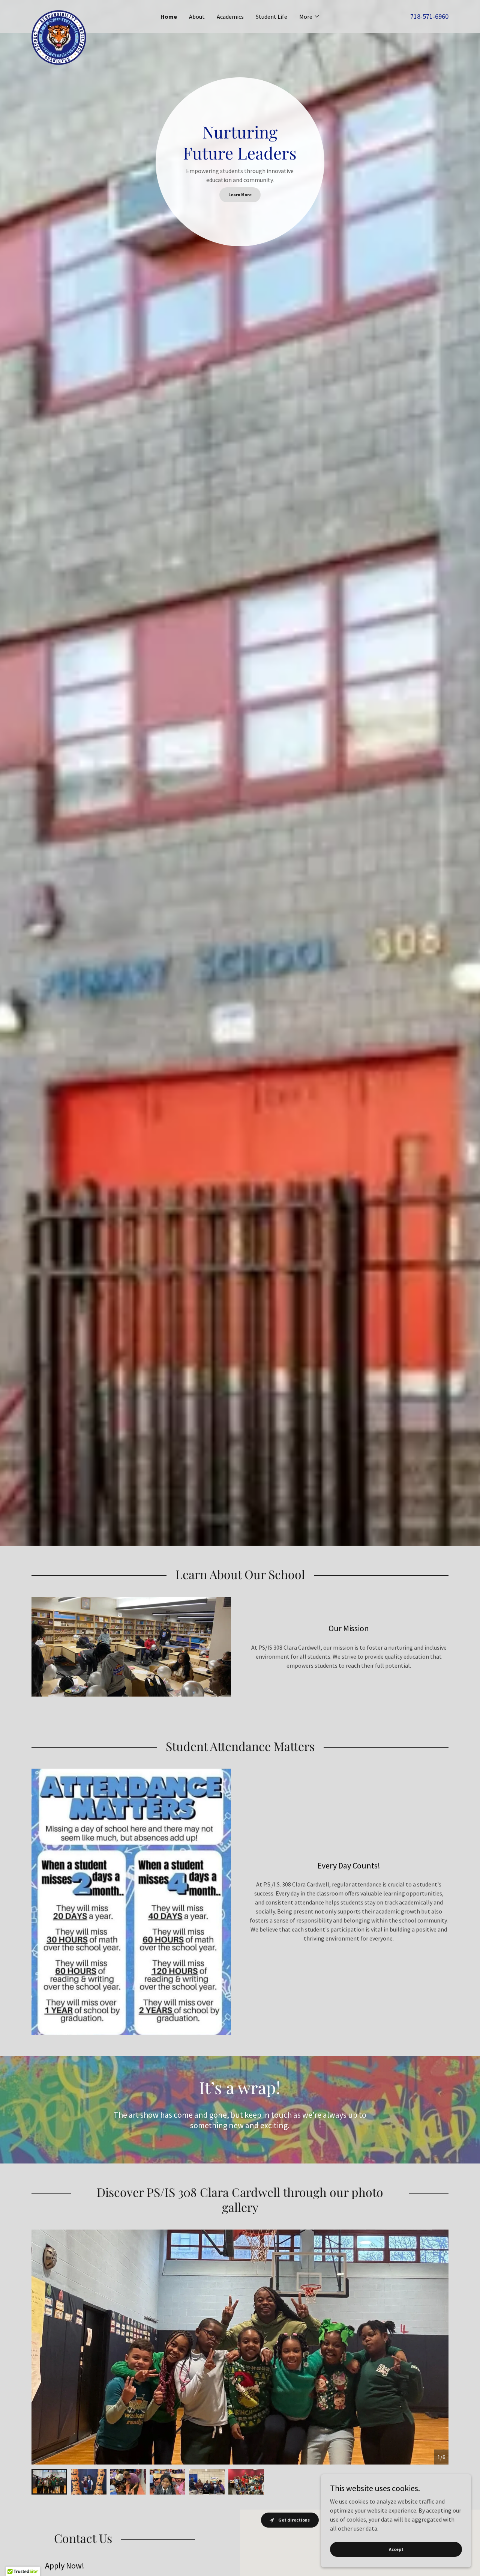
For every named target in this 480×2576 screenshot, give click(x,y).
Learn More (240, 195)
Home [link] (169, 17)
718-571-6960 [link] (429, 16)
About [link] (197, 17)
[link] (84, 13)
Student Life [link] (271, 17)
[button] (310, 17)
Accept (396, 2549)
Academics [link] (230, 17)
